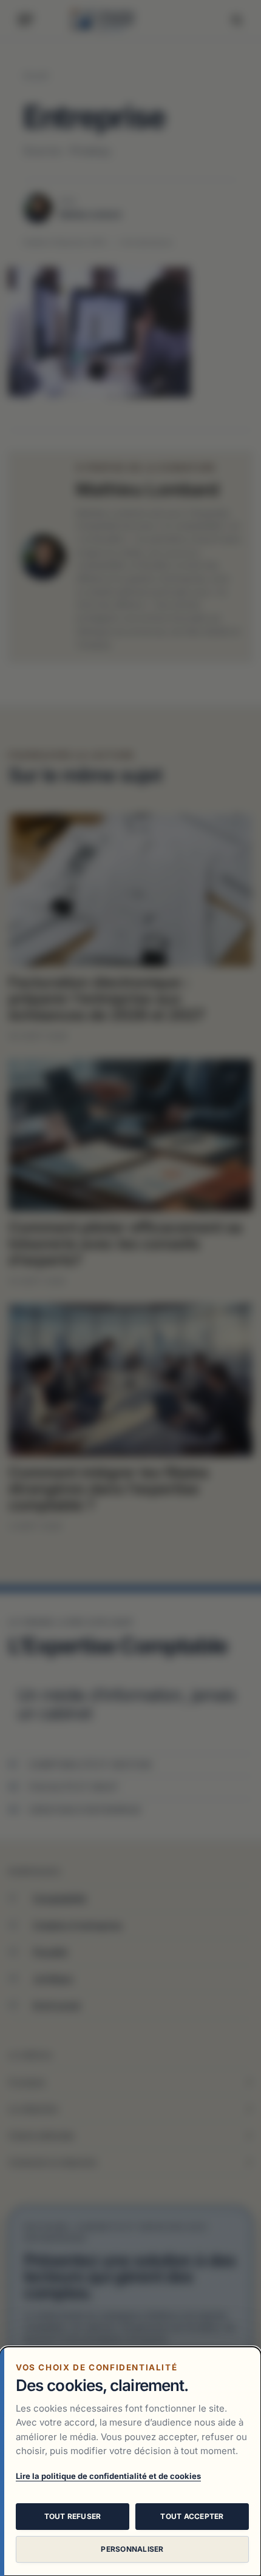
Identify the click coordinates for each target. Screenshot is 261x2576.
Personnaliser (132, 2549)
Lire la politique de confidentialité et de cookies (108, 2476)
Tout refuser (73, 2516)
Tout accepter (192, 2516)
